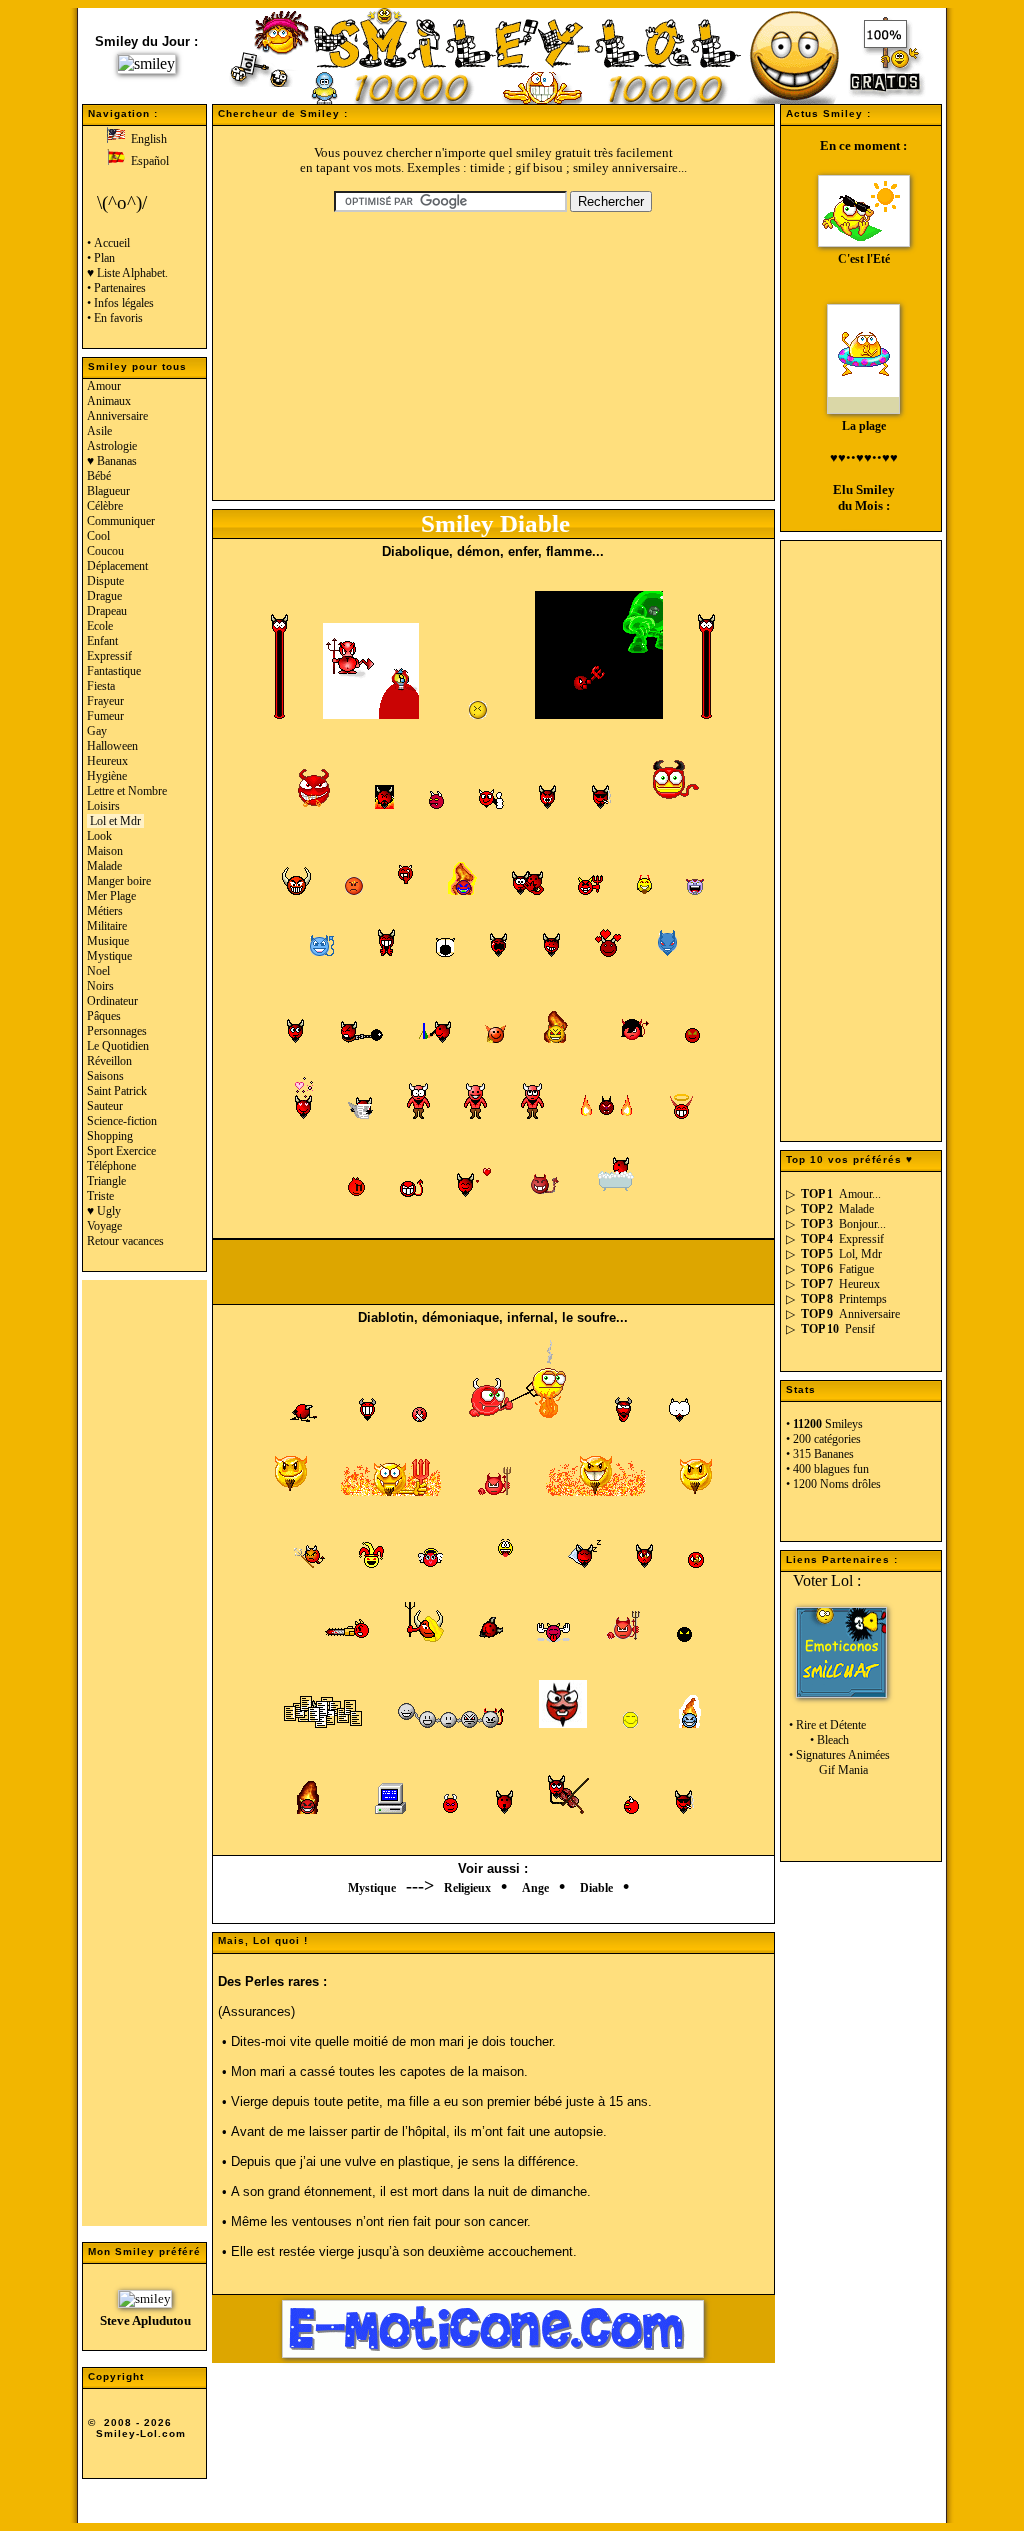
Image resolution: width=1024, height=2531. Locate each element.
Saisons (105, 1076)
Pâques (104, 1016)
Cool (98, 536)
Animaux (109, 401)
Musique (108, 941)
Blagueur (108, 491)
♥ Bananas (112, 461)
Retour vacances (125, 1241)
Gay (97, 731)
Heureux (107, 761)
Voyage (104, 1226)
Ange (535, 1888)
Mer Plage (111, 896)
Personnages (117, 1031)
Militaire (107, 926)
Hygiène (107, 776)
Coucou (105, 551)
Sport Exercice (121, 1151)
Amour (104, 386)
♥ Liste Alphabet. (127, 273)
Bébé (99, 476)
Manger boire (119, 881)
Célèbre (105, 506)
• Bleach (817, 1740)
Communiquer (121, 521)
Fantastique (114, 671)
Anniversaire (117, 416)
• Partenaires (116, 288)
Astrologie (112, 446)
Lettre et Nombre (127, 791)
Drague (104, 596)
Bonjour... (862, 1224)
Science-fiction (122, 1121)
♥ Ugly (104, 1211)
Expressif (109, 656)
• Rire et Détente (826, 1725)
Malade (104, 866)
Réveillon (109, 1061)
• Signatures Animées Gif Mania (838, 1762)
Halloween (112, 746)
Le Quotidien (118, 1046)
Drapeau (107, 611)
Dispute (105, 581)
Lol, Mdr (860, 1254)
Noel (98, 971)
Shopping (110, 1136)
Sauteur (105, 1106)
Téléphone (111, 1166)
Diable (596, 1888)
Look (99, 836)
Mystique (109, 956)
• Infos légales (120, 303)
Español (147, 161)
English (146, 139)
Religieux (467, 1888)
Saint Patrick (117, 1091)
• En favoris (115, 318)
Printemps (863, 1299)
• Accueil (108, 243)
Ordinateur (112, 1001)
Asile (99, 431)
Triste (100, 1196)
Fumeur (105, 716)
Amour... (860, 1194)
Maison (105, 851)
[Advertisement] (144, 1762)
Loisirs (103, 806)
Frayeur (105, 701)
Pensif (860, 1329)
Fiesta (101, 686)
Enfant (102, 641)
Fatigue (856, 1269)
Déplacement (117, 566)
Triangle (106, 1181)
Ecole (100, 626)
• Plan (101, 258)
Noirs (100, 986)
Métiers (105, 911)
